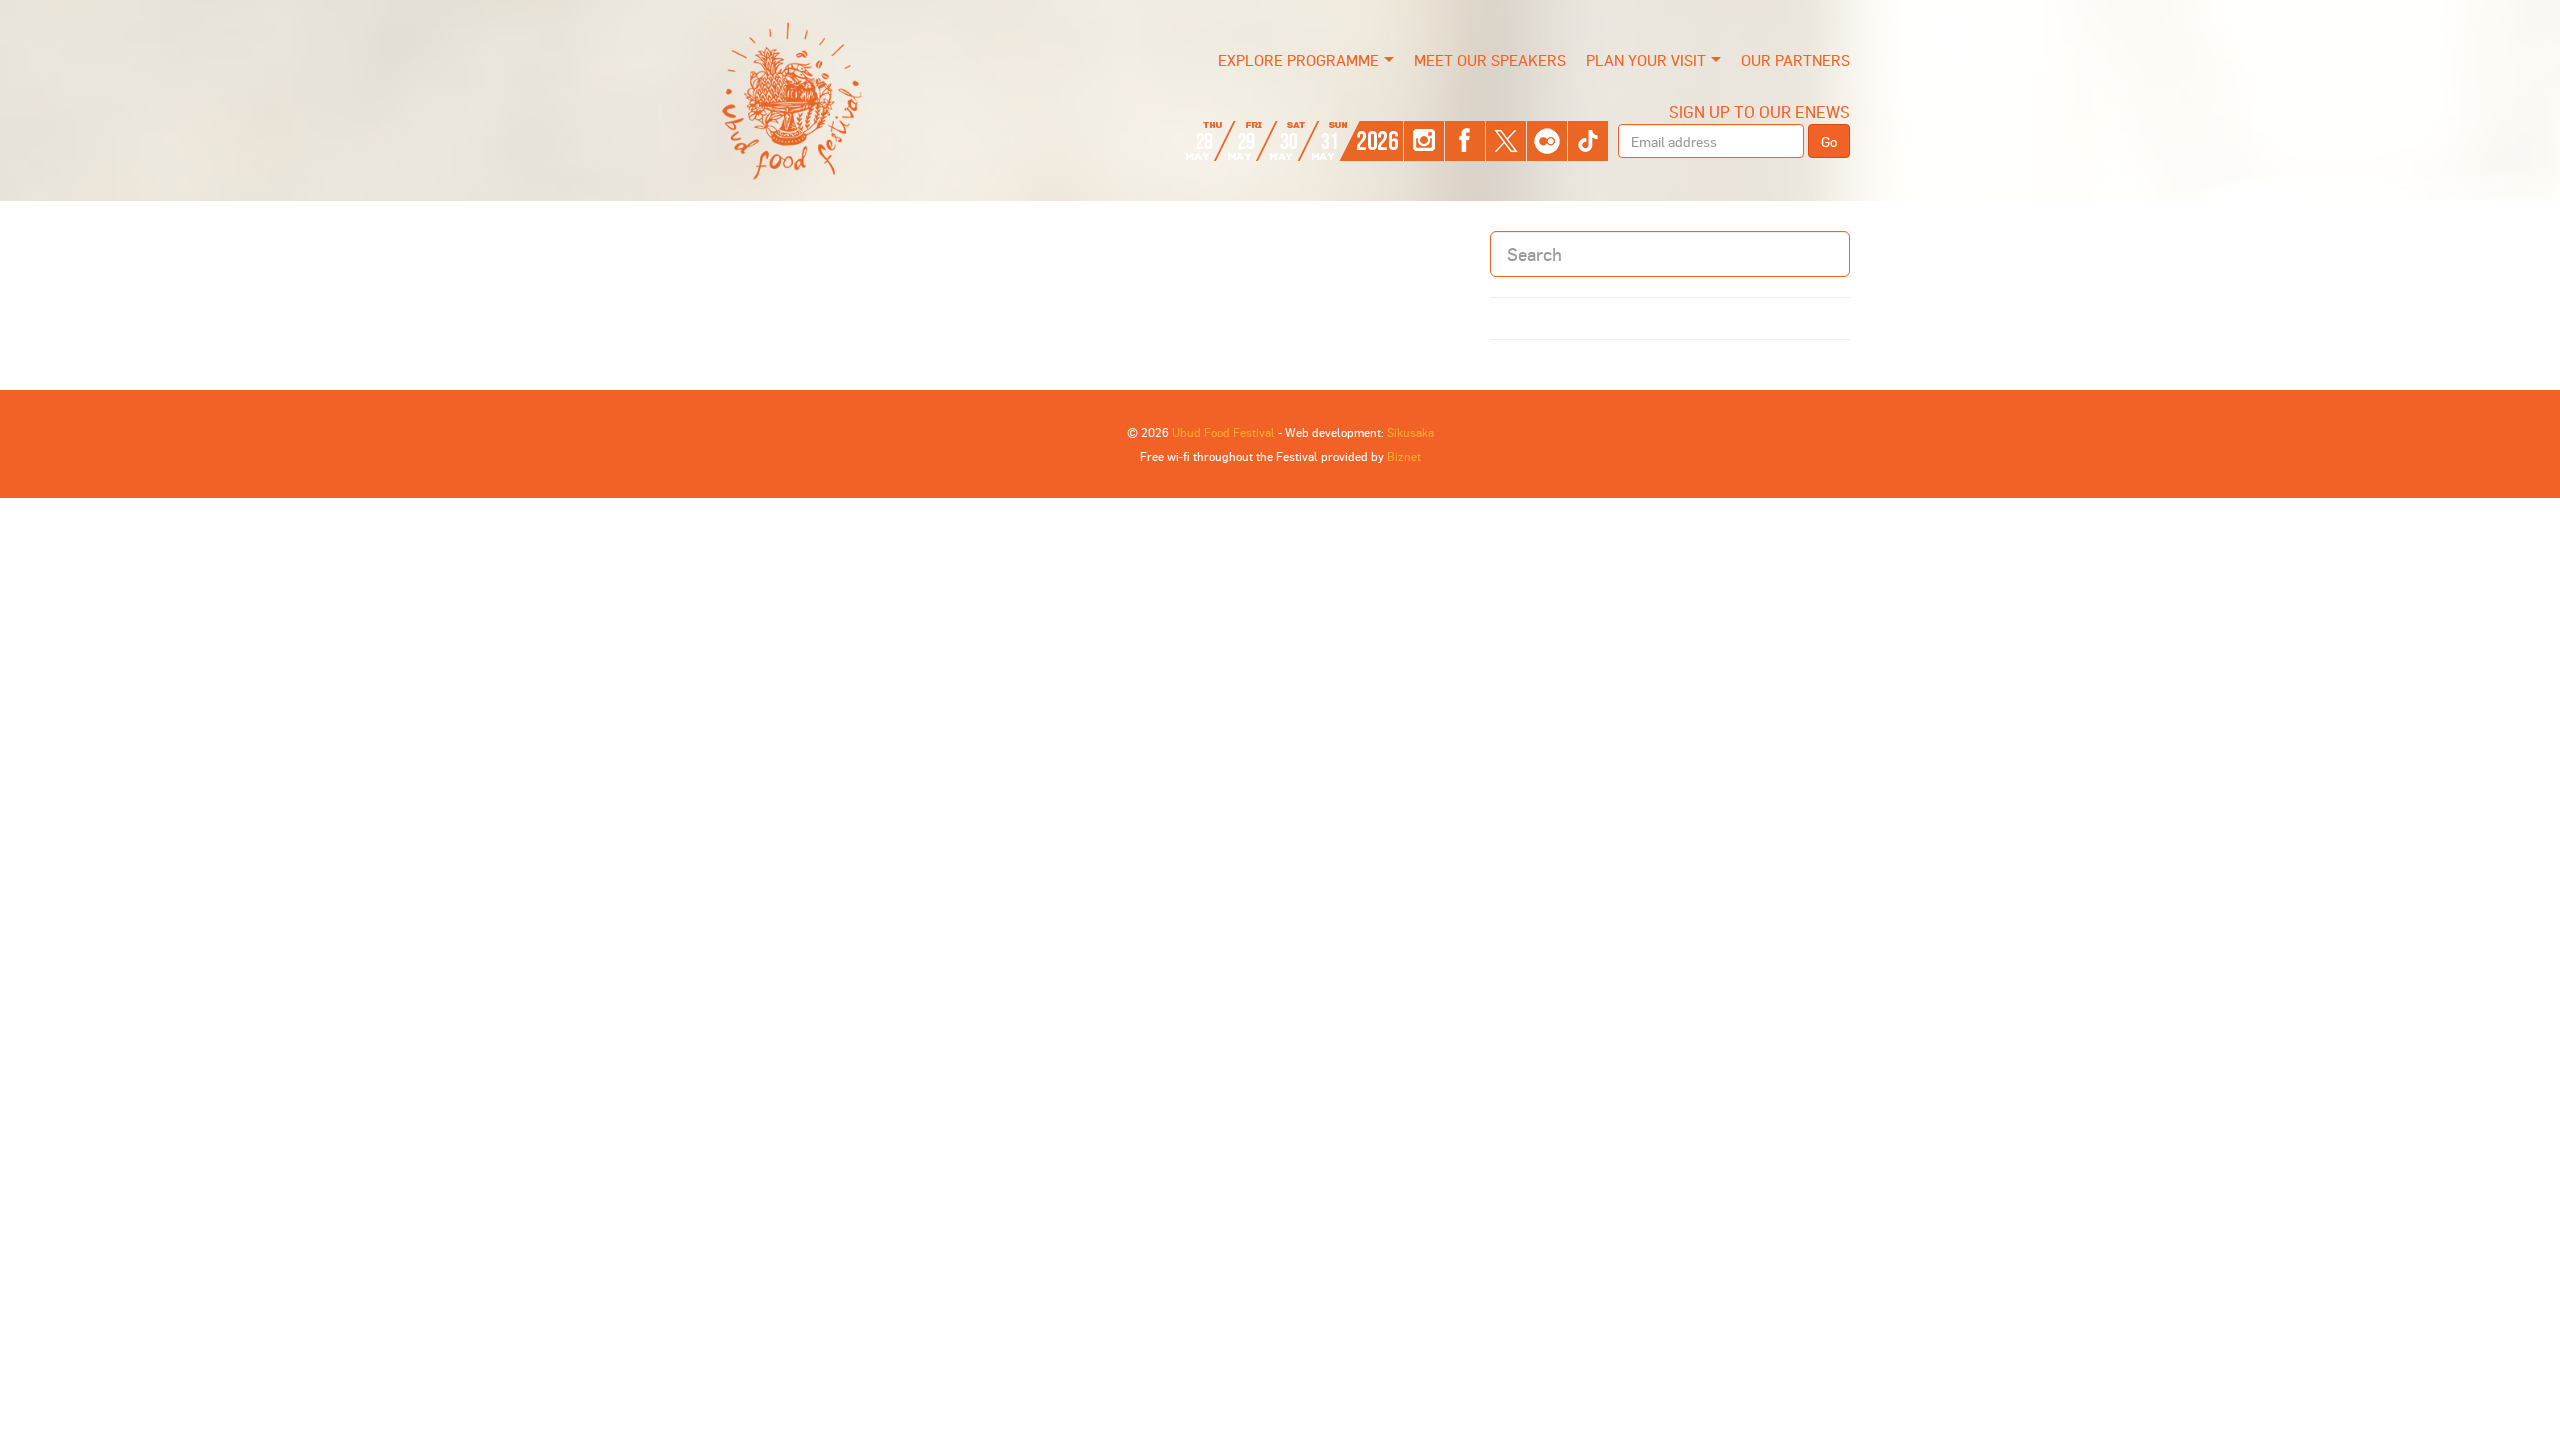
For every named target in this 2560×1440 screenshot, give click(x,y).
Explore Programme (1298, 60)
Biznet (1404, 456)
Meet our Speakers (1490, 60)
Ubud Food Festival (1223, 432)
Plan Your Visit (1646, 60)
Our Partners (1795, 60)
